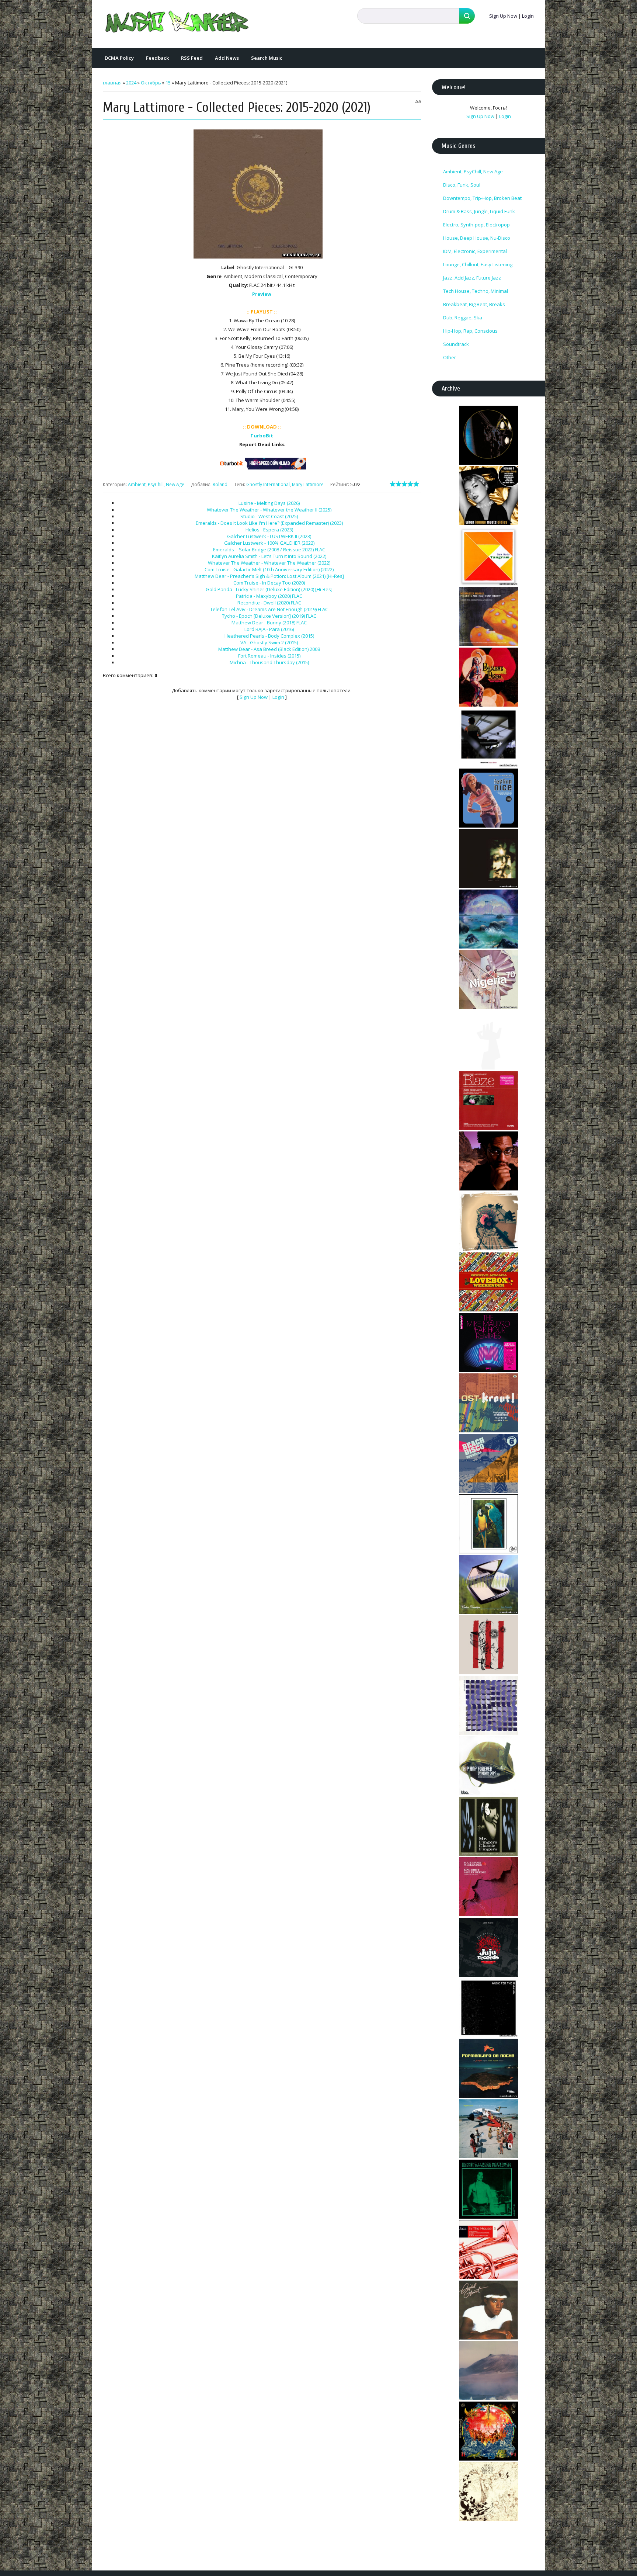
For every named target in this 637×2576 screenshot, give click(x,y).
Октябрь (151, 83)
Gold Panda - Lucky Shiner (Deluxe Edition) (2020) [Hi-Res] (269, 589)
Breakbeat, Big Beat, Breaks (474, 304)
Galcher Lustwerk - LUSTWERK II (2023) (269, 536)
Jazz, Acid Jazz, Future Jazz (472, 278)
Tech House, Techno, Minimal (476, 291)
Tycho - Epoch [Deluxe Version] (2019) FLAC (269, 616)
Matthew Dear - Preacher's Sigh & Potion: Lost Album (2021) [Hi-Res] (269, 576)
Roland (220, 484)
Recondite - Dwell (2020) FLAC (269, 603)
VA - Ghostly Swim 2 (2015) (269, 642)
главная (112, 83)
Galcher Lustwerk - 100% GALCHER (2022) (269, 543)
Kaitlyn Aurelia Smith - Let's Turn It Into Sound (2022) (269, 556)
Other (450, 357)
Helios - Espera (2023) (269, 530)
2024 (131, 83)
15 (168, 83)
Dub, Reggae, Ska (463, 318)
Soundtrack (456, 344)
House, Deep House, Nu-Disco (477, 238)
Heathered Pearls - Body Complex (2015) (269, 636)
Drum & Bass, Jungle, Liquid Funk (479, 211)
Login (528, 16)
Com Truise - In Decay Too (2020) (269, 583)
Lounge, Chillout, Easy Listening (478, 264)
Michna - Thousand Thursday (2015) (269, 662)
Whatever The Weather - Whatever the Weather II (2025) (269, 510)
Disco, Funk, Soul (462, 185)
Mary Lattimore (308, 484)
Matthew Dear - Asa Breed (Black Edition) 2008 (269, 649)
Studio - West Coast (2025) (269, 516)
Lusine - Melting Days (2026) (269, 503)
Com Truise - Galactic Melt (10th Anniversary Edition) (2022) (269, 569)
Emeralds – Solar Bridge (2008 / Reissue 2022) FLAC (269, 549)
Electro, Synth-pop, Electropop (476, 225)
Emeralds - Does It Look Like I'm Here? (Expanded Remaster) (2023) (269, 523)
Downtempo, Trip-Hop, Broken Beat (482, 198)
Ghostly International (268, 484)
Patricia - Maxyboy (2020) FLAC (269, 596)
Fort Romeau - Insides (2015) (269, 656)
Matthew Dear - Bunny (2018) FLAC (269, 623)
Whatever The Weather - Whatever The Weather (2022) (269, 563)
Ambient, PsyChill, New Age (156, 484)
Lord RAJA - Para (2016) (269, 629)
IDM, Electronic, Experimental (475, 251)
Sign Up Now (503, 16)
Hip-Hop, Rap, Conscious (470, 331)
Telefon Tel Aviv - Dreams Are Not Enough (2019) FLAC (269, 609)
